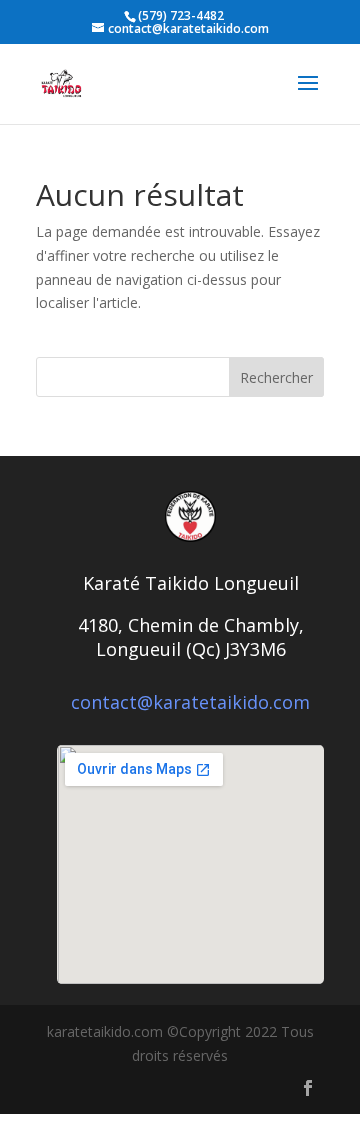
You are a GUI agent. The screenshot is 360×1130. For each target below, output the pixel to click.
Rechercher (276, 377)
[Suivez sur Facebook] (308, 1088)
